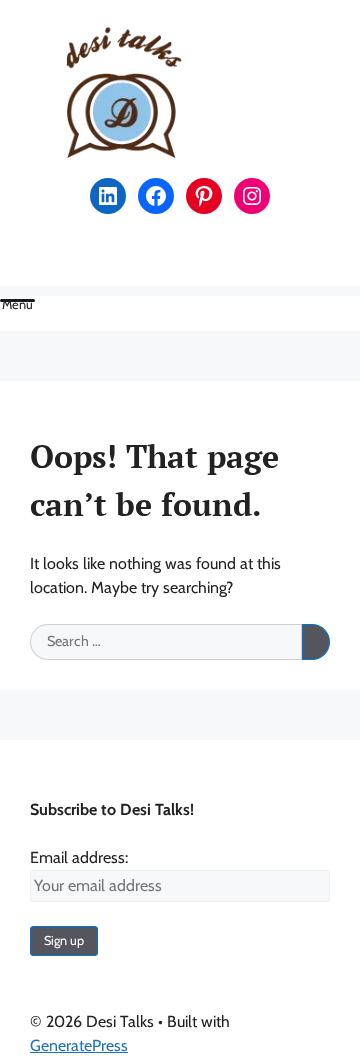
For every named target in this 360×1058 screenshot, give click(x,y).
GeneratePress (79, 1045)
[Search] (316, 642)
